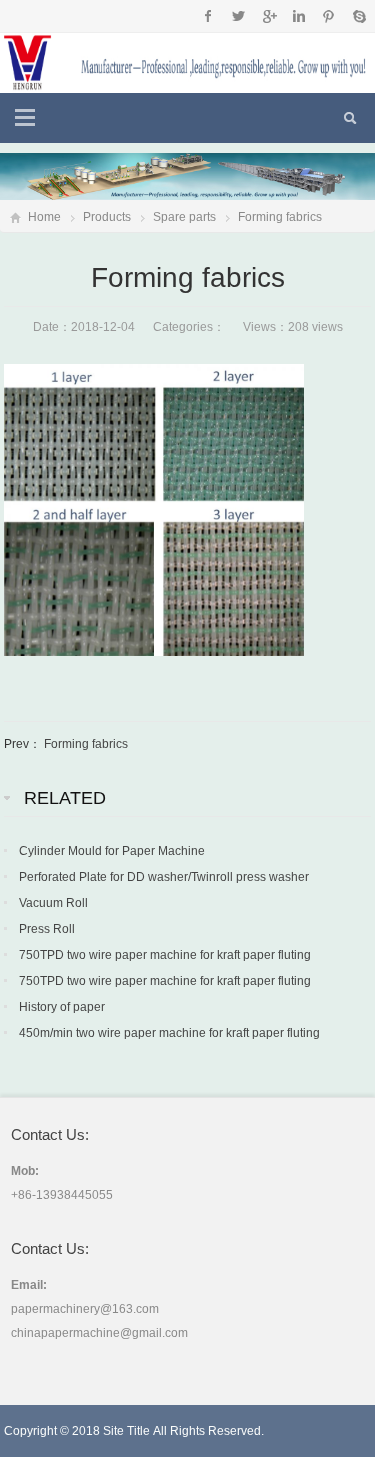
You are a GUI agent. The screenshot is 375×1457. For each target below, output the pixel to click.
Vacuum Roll (53, 903)
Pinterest (328, 16)
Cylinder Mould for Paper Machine (112, 851)
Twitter (238, 16)
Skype (358, 16)
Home (44, 217)
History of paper (62, 1007)
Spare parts (184, 217)
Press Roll (47, 929)
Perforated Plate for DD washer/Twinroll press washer (164, 877)
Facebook (208, 16)
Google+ (268, 16)
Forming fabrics (280, 217)
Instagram (298, 16)
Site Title (126, 1431)
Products (107, 217)
